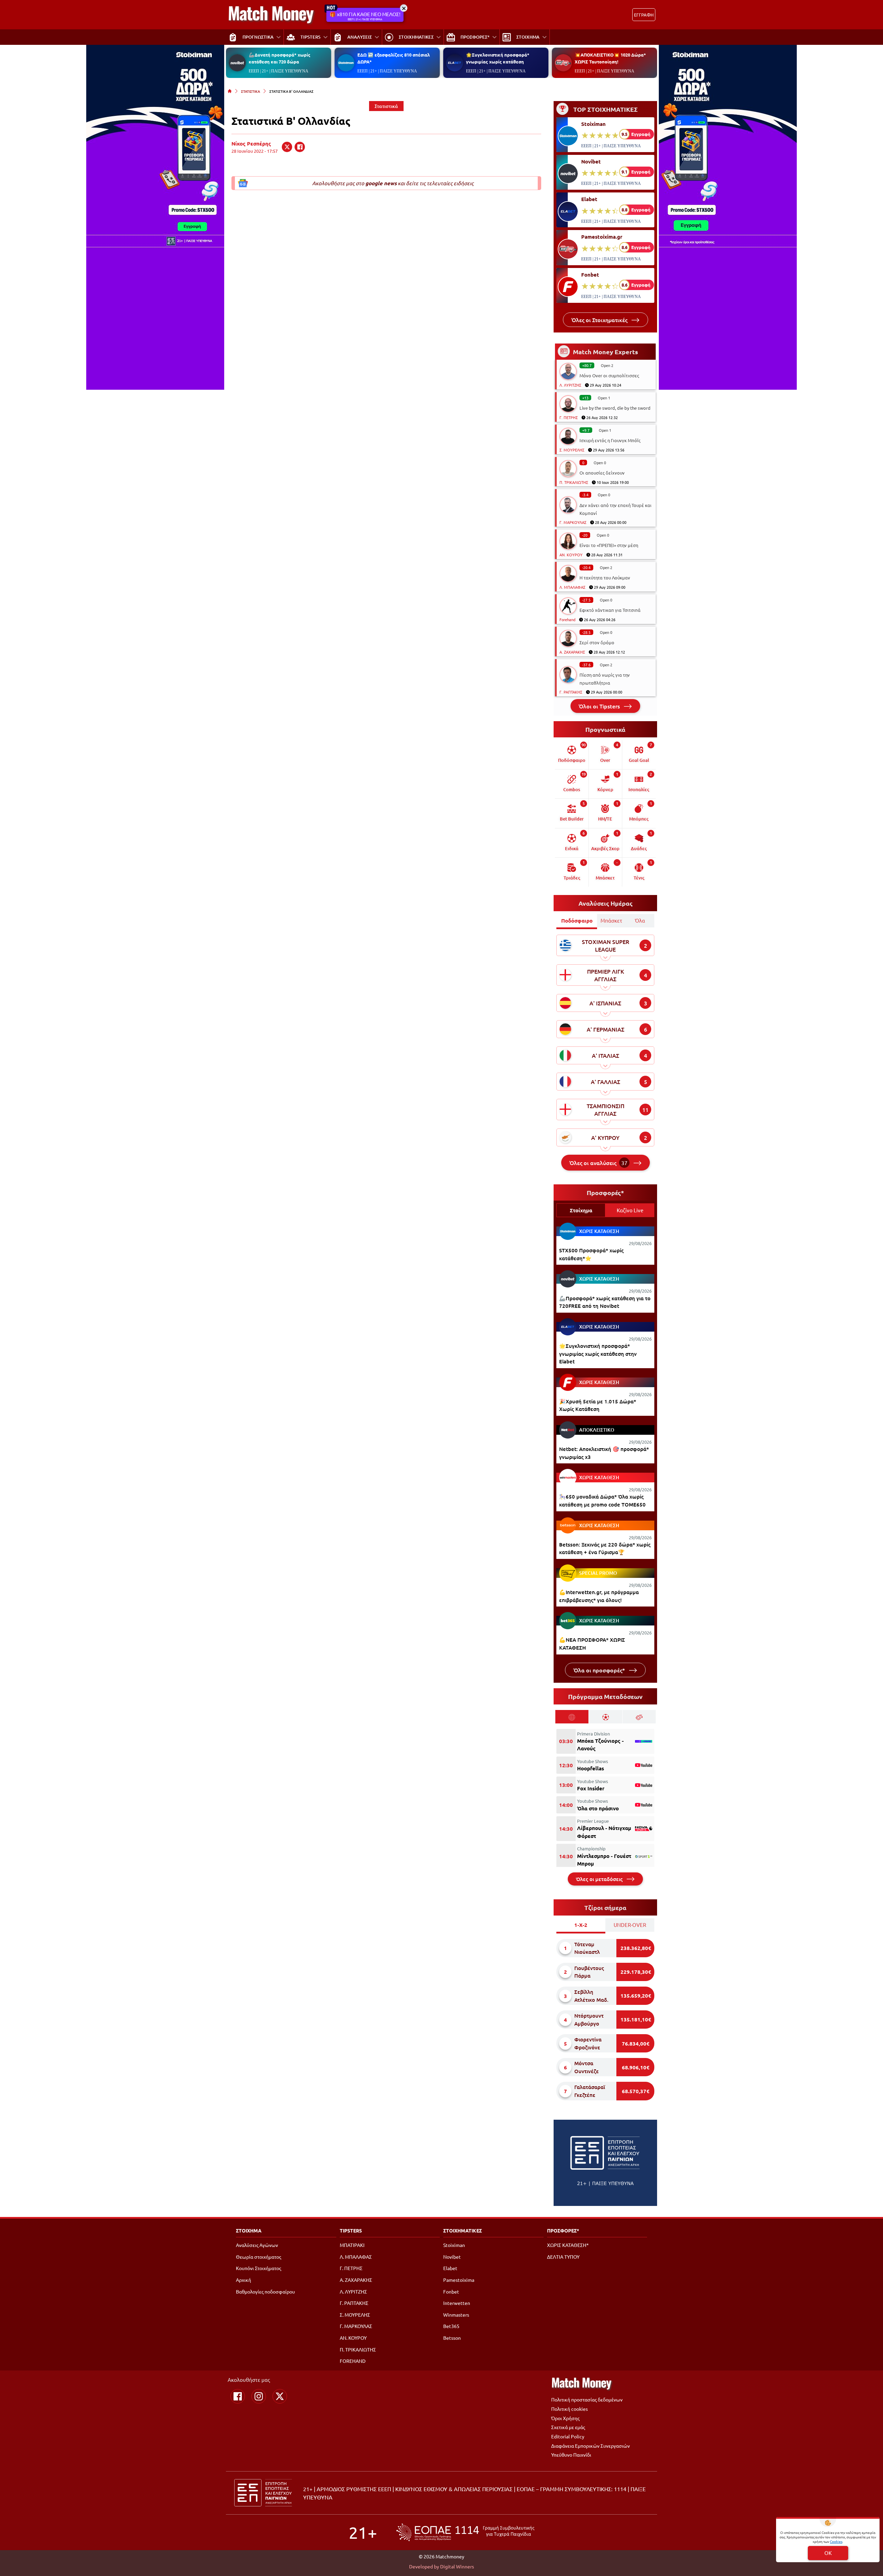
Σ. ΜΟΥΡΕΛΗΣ (572, 450)
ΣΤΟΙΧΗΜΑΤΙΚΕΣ (463, 2230)
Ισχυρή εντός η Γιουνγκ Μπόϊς (610, 440)
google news (381, 183)
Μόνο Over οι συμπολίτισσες (609, 375)
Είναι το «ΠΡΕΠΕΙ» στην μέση (609, 545)
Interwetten (457, 2303)
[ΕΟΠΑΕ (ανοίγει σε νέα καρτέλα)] (465, 2532)
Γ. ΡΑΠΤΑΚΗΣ (571, 692)
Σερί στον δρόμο (597, 642)
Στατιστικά (386, 106)
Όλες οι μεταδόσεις (600, 1879)
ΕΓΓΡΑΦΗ (644, 15)
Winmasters (456, 2315)
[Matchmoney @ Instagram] (259, 2396)
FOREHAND (353, 2361)
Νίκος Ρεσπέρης (251, 143)
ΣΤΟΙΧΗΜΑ (249, 2230)
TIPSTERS (351, 2230)
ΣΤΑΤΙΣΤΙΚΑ (251, 91)
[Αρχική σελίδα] (230, 91)
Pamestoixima (459, 2280)
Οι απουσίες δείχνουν (602, 473)
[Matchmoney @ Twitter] (280, 2396)
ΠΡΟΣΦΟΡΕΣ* (563, 2230)
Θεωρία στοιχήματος (259, 2257)
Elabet (589, 199)
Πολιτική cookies (569, 2409)
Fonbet (590, 275)
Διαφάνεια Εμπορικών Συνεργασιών (591, 2446)
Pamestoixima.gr (602, 237)
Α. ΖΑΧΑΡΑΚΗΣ (572, 652)
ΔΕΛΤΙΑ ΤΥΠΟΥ (563, 2257)
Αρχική (244, 2280)
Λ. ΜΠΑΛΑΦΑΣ (572, 587)
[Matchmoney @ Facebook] (238, 2396)
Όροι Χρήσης (565, 2418)
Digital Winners (457, 2566)
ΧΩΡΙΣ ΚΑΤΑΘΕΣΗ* (568, 2245)
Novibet (591, 161)
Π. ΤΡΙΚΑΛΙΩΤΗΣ (574, 482)
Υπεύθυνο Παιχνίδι (571, 2455)
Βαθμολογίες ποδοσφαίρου (265, 2291)
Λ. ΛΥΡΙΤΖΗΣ (570, 385)
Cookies (836, 2541)
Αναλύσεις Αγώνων (257, 2245)
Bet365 (451, 2326)
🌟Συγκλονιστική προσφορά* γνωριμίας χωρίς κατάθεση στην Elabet (598, 1354)
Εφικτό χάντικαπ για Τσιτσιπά (610, 610)
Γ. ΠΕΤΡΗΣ (569, 417)
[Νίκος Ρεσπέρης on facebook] (300, 147)
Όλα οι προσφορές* (600, 1670)
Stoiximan (593, 124)
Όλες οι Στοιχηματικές (600, 320)
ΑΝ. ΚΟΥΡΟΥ (571, 555)
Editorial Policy (568, 2436)
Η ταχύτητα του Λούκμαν (605, 578)
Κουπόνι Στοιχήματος (259, 2268)
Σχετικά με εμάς (568, 2427)
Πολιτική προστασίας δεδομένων (587, 2399)
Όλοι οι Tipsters (600, 706)
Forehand (567, 619)
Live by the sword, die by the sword (615, 408)
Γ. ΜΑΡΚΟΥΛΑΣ (573, 522)
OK (828, 2553)
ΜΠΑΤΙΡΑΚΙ (352, 2245)
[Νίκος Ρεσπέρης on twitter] (287, 147)
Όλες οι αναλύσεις (598, 1163)
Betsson (452, 2338)
